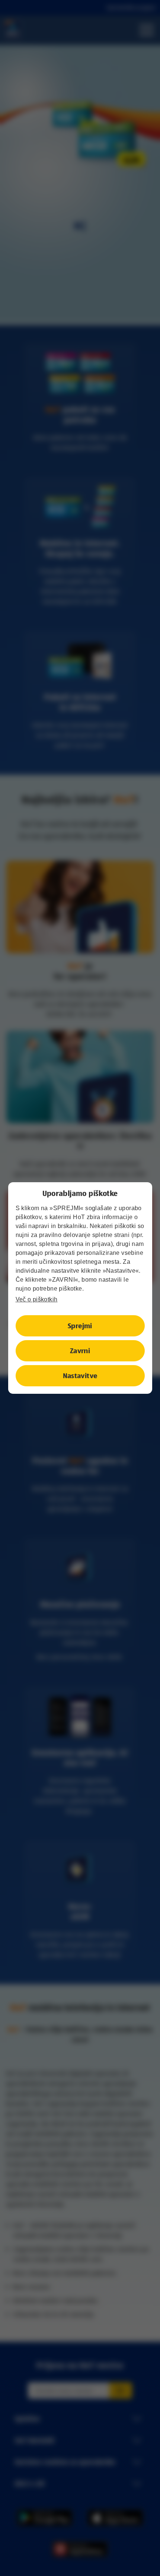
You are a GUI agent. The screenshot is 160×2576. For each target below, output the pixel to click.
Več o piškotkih (37, 1299)
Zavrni (80, 1351)
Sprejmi (80, 1326)
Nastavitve (80, 1376)
